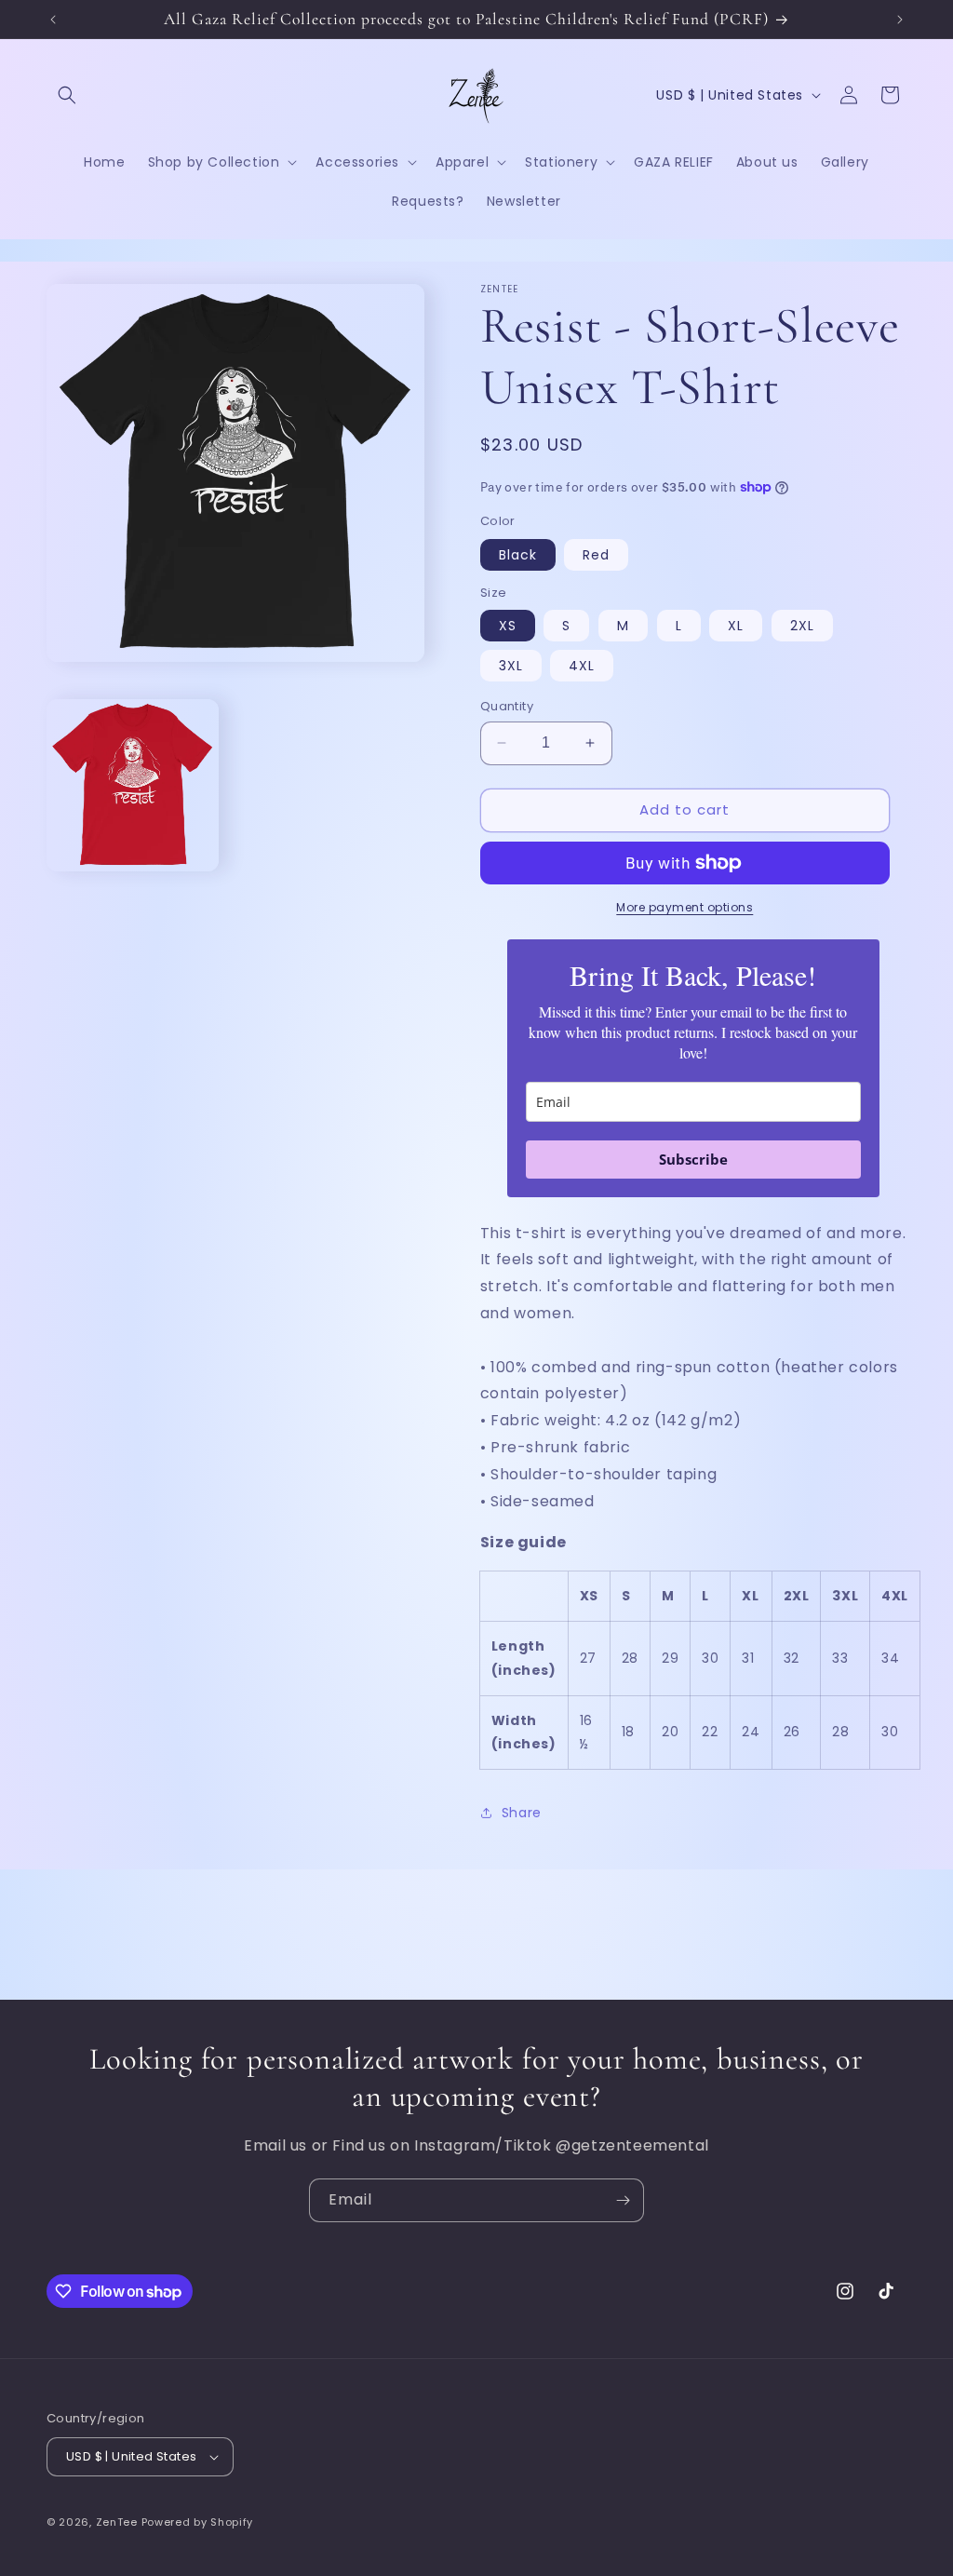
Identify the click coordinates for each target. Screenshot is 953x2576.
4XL (582, 666)
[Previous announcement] (53, 20)
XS (508, 626)
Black (518, 555)
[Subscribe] (623, 2200)
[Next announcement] (900, 20)
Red (596, 555)
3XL (511, 666)
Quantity (507, 706)
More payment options (685, 907)
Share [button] (522, 1813)
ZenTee (117, 2522)
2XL (802, 626)
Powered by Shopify (198, 2522)
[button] (67, 95)
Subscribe (693, 1159)
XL (736, 626)
